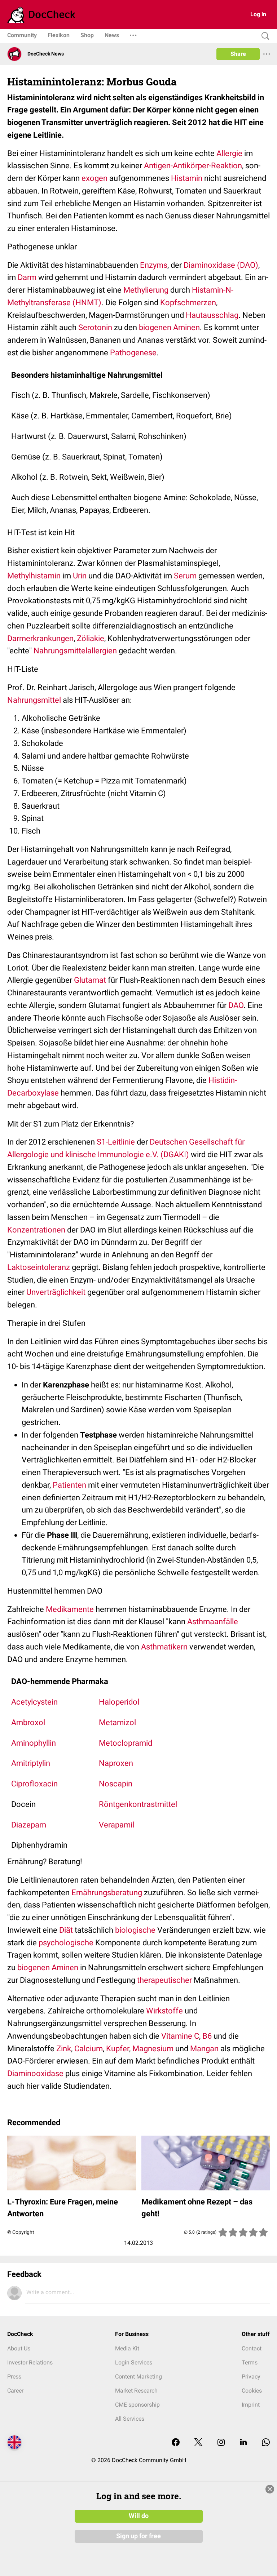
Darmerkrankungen (40, 638)
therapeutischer (164, 1980)
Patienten (69, 1485)
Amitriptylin (31, 1763)
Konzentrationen (36, 1230)
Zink (64, 2049)
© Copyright (21, 2232)
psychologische (66, 1943)
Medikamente (70, 1609)
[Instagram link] (221, 2443)
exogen (94, 178)
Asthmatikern (164, 1647)
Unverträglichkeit (56, 1292)
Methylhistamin (34, 576)
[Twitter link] (198, 2443)
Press (14, 2377)
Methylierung (146, 290)
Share (238, 54)
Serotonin (95, 327)
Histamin (187, 178)
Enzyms (154, 265)
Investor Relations (30, 2362)
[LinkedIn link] (243, 2443)
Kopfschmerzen (188, 303)
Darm (27, 277)
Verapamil (116, 1825)
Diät (66, 1930)
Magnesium (153, 2049)
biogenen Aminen (169, 327)
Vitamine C (180, 2036)
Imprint (251, 2405)
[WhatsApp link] (266, 2443)
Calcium (89, 2049)
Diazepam (29, 1825)
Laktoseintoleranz (39, 1267)
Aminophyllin (34, 1743)
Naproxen (116, 1763)
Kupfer (118, 2049)
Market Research (136, 2391)
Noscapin (116, 1784)
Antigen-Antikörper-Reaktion (193, 166)
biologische (135, 1930)
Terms (250, 2362)
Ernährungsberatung (107, 1893)
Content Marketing (138, 2377)
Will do (139, 2516)
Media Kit (127, 2348)
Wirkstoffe (164, 2011)
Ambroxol (28, 1722)
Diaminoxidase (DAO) (221, 265)
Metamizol (117, 1722)
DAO (236, 1005)
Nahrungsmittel (34, 700)
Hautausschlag (212, 315)
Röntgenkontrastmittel (138, 1804)
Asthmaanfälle (213, 1622)
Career (15, 2391)
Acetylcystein (34, 1702)
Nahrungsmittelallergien (75, 651)
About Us (19, 2348)
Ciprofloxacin (34, 1784)
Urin (80, 576)
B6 (207, 2036)
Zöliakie (91, 638)
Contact (252, 2348)
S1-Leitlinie (116, 1142)
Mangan (204, 2049)
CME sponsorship (137, 2405)
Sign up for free (138, 2536)
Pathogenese (133, 353)
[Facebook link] (176, 2443)
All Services (130, 2419)
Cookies (252, 2391)
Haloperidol (119, 1702)
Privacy (251, 2377)
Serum (185, 576)
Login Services (134, 2362)
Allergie (229, 153)
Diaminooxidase (35, 2073)
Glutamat (90, 980)
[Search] (264, 36)
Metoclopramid (126, 1743)
